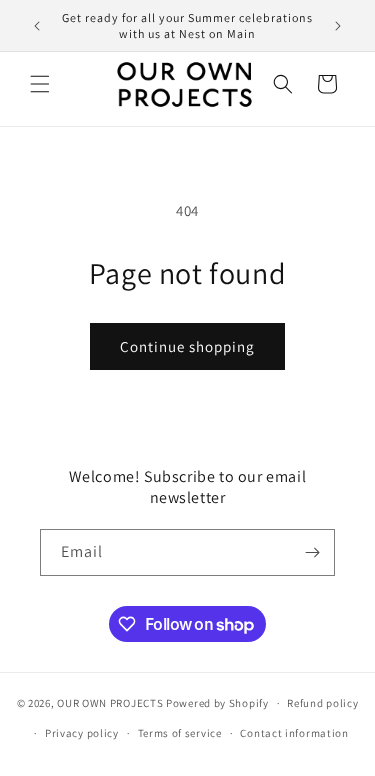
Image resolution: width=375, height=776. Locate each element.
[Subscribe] (312, 552)
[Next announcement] (338, 26)
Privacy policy (82, 733)
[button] (40, 84)
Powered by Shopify (217, 703)
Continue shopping (187, 346)
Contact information (294, 733)
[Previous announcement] (37, 26)
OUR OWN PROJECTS (110, 703)
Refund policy (322, 703)
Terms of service (180, 733)
